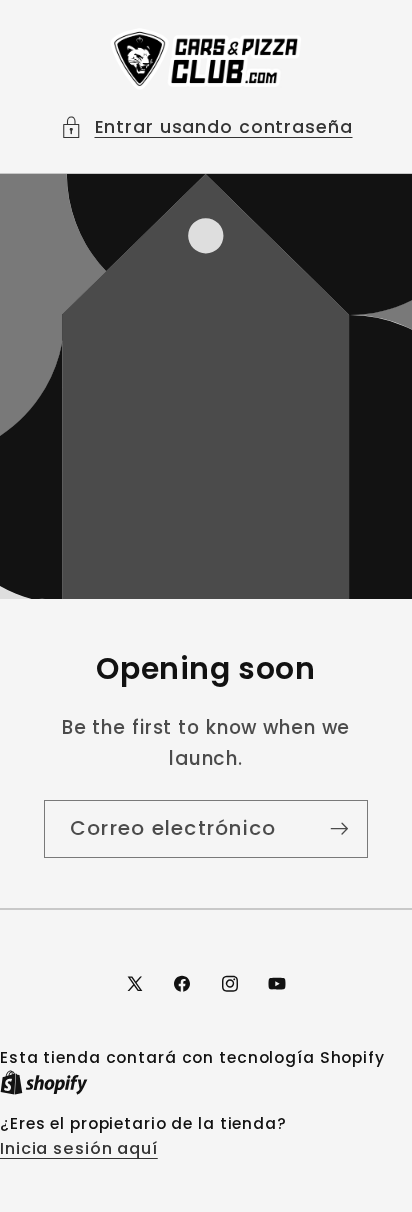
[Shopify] (44, 1082)
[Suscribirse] (339, 829)
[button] (206, 127)
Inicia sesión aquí (79, 1149)
